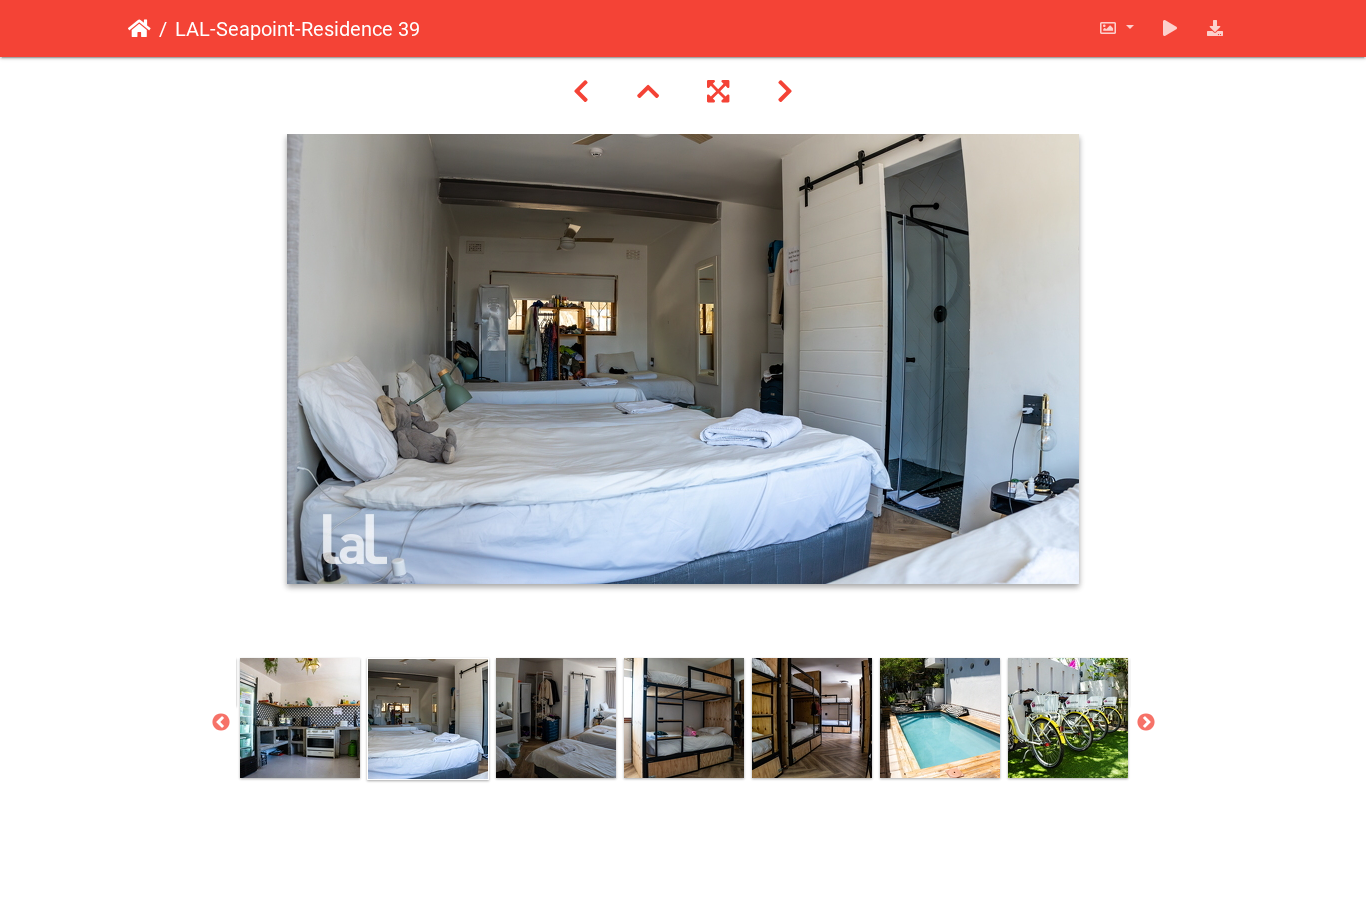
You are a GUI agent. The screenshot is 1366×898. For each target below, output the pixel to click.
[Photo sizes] (1116, 28)
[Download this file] (1215, 28)
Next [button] (1146, 723)
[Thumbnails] (648, 92)
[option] (300, 718)
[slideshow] (1170, 28)
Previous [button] (221, 723)
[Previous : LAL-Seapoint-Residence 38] (581, 92)
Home (139, 29)
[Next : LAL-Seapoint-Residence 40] (785, 92)
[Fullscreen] (718, 92)
